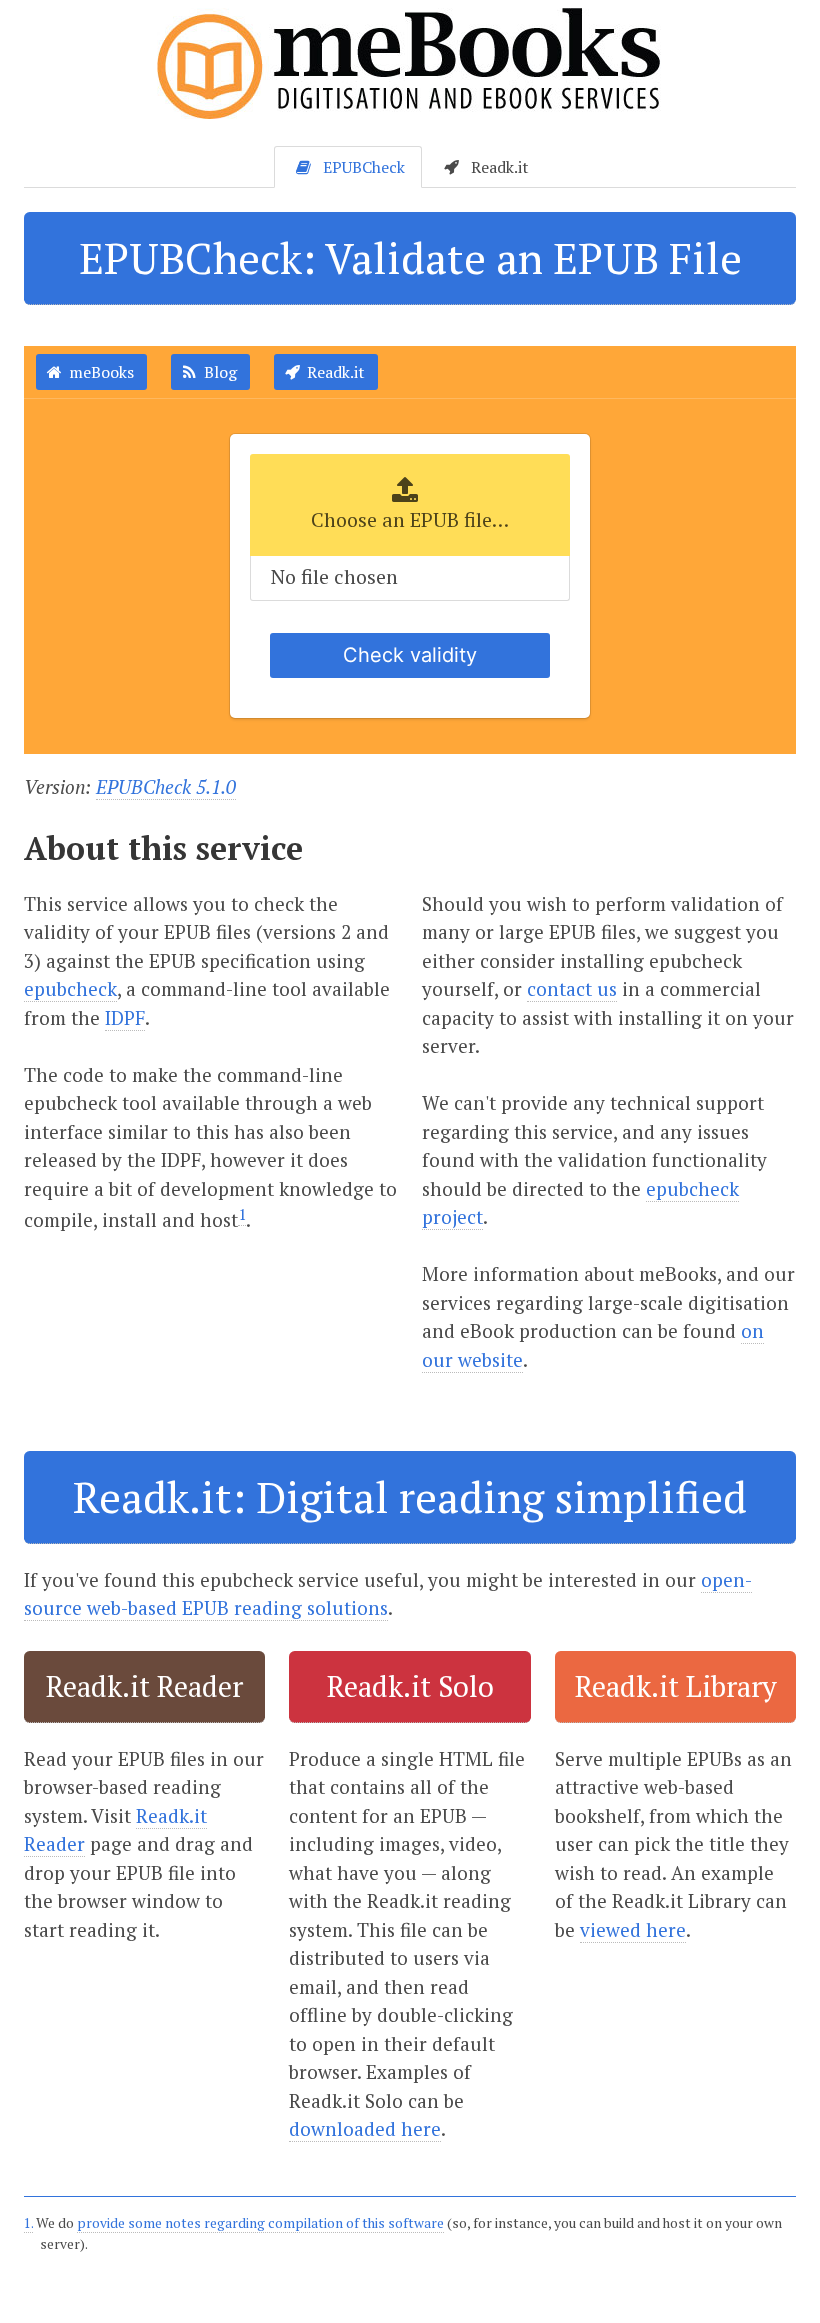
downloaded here (365, 2128)
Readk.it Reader (144, 1686)
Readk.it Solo (410, 1686)
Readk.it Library (675, 1686)
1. (28, 2223)
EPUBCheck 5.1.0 (166, 786)
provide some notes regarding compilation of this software (260, 2223)
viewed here (633, 1929)
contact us (572, 988)
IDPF (125, 1017)
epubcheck (70, 988)
